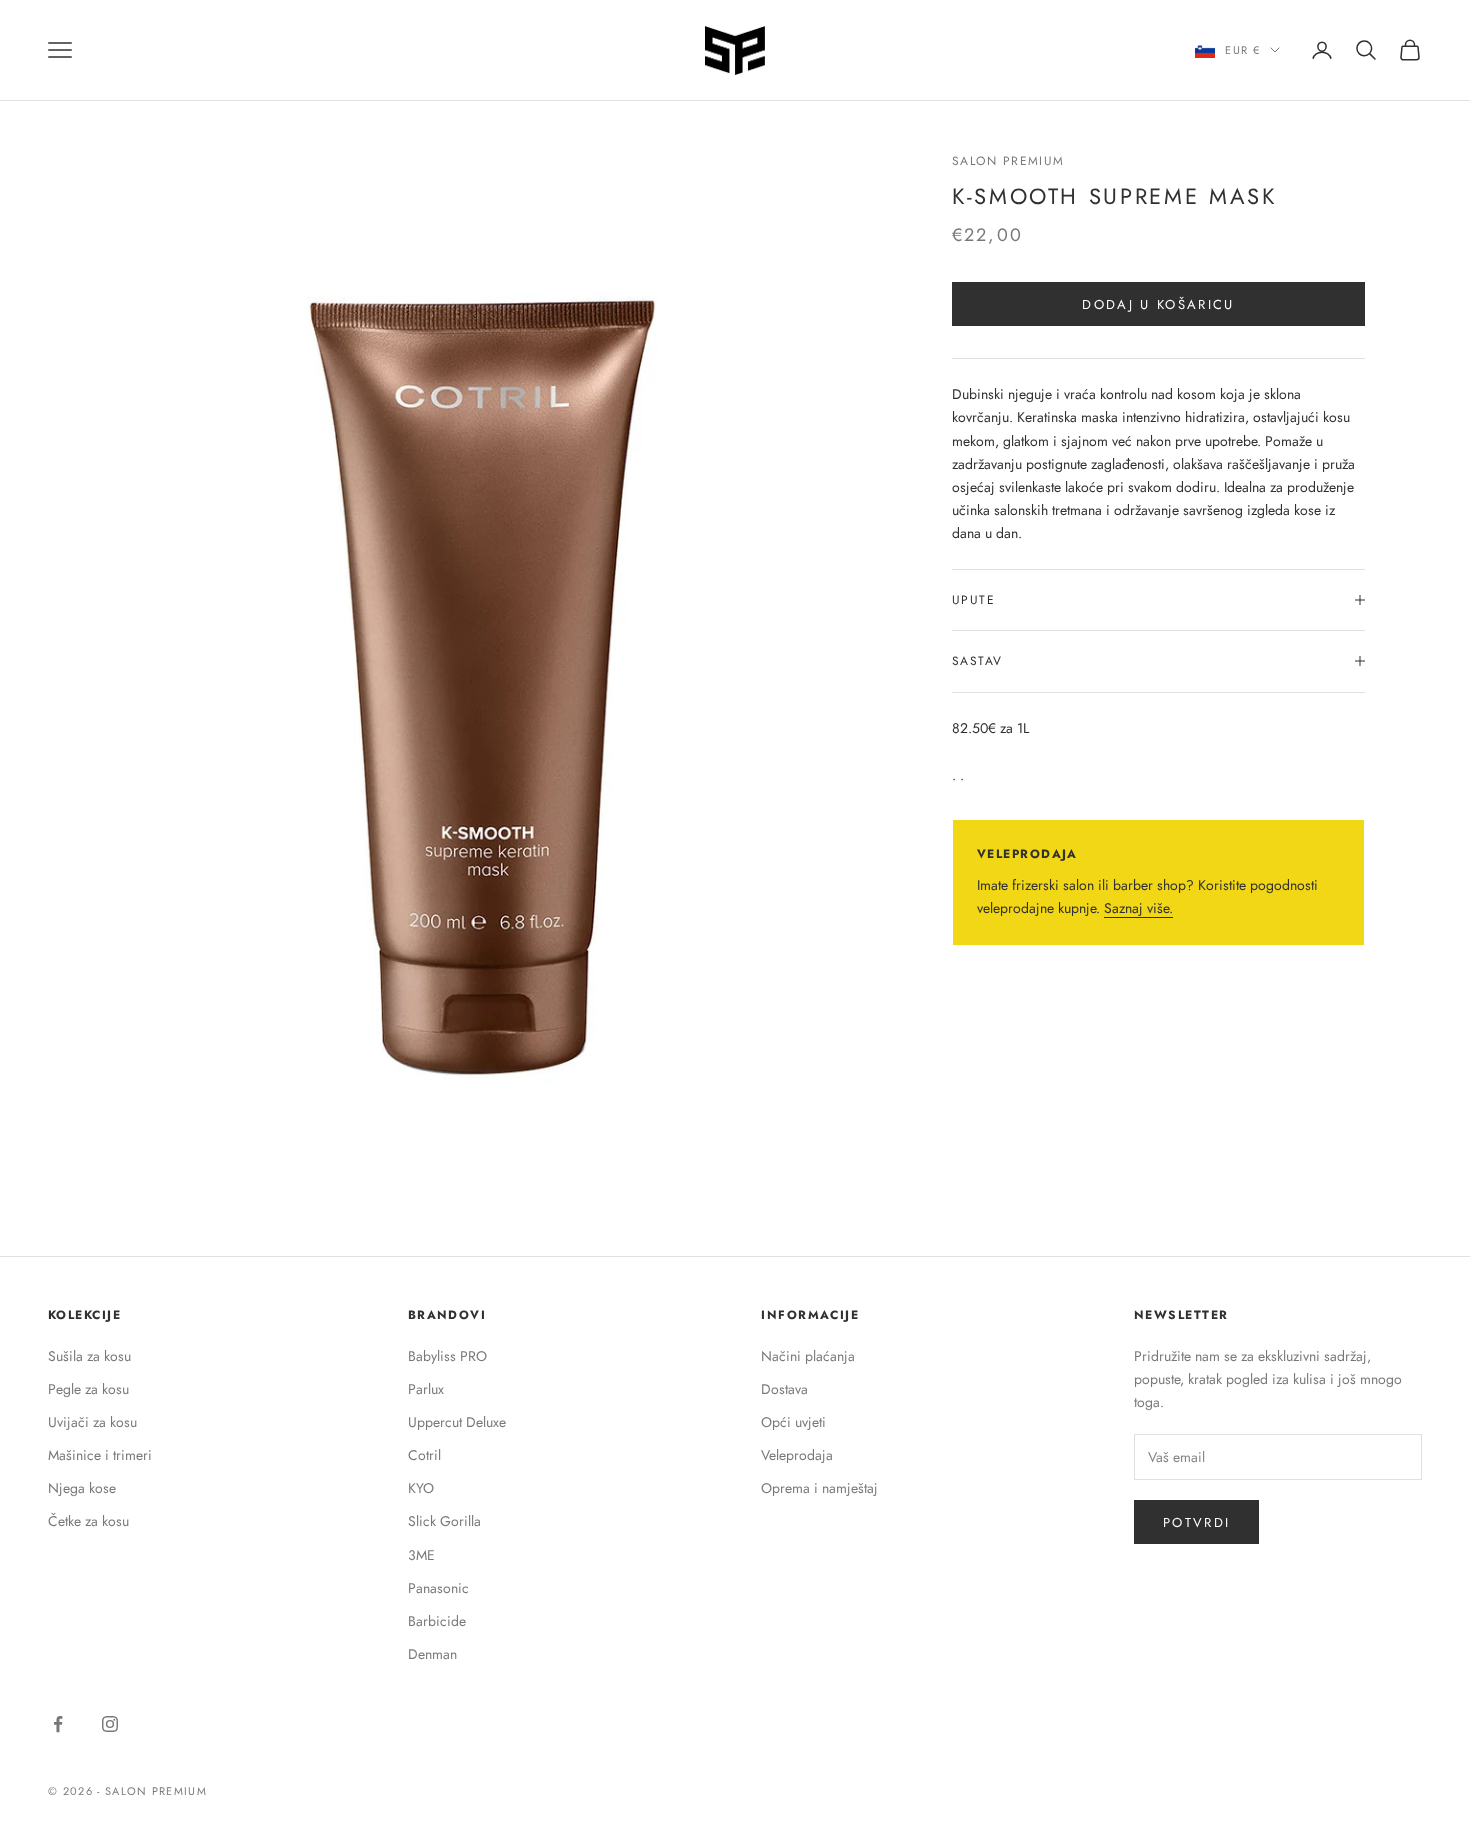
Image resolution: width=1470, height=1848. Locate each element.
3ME (421, 1555)
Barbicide (437, 1621)
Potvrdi (1196, 1522)
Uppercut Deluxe (457, 1422)
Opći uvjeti (793, 1422)
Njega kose (82, 1488)
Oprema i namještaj (819, 1488)
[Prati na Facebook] (58, 1724)
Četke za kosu (88, 1521)
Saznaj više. (1138, 908)
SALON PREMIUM (1008, 161)
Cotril (424, 1455)
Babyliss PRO (447, 1356)
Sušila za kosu (89, 1356)
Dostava (784, 1389)
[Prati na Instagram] (110, 1724)
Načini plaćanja (808, 1356)
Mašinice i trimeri (100, 1455)
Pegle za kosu (88, 1389)
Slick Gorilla (444, 1521)
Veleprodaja (797, 1455)
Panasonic (438, 1588)
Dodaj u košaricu (1158, 303)
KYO (421, 1488)
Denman (432, 1654)
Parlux (426, 1389)
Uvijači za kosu (92, 1422)
